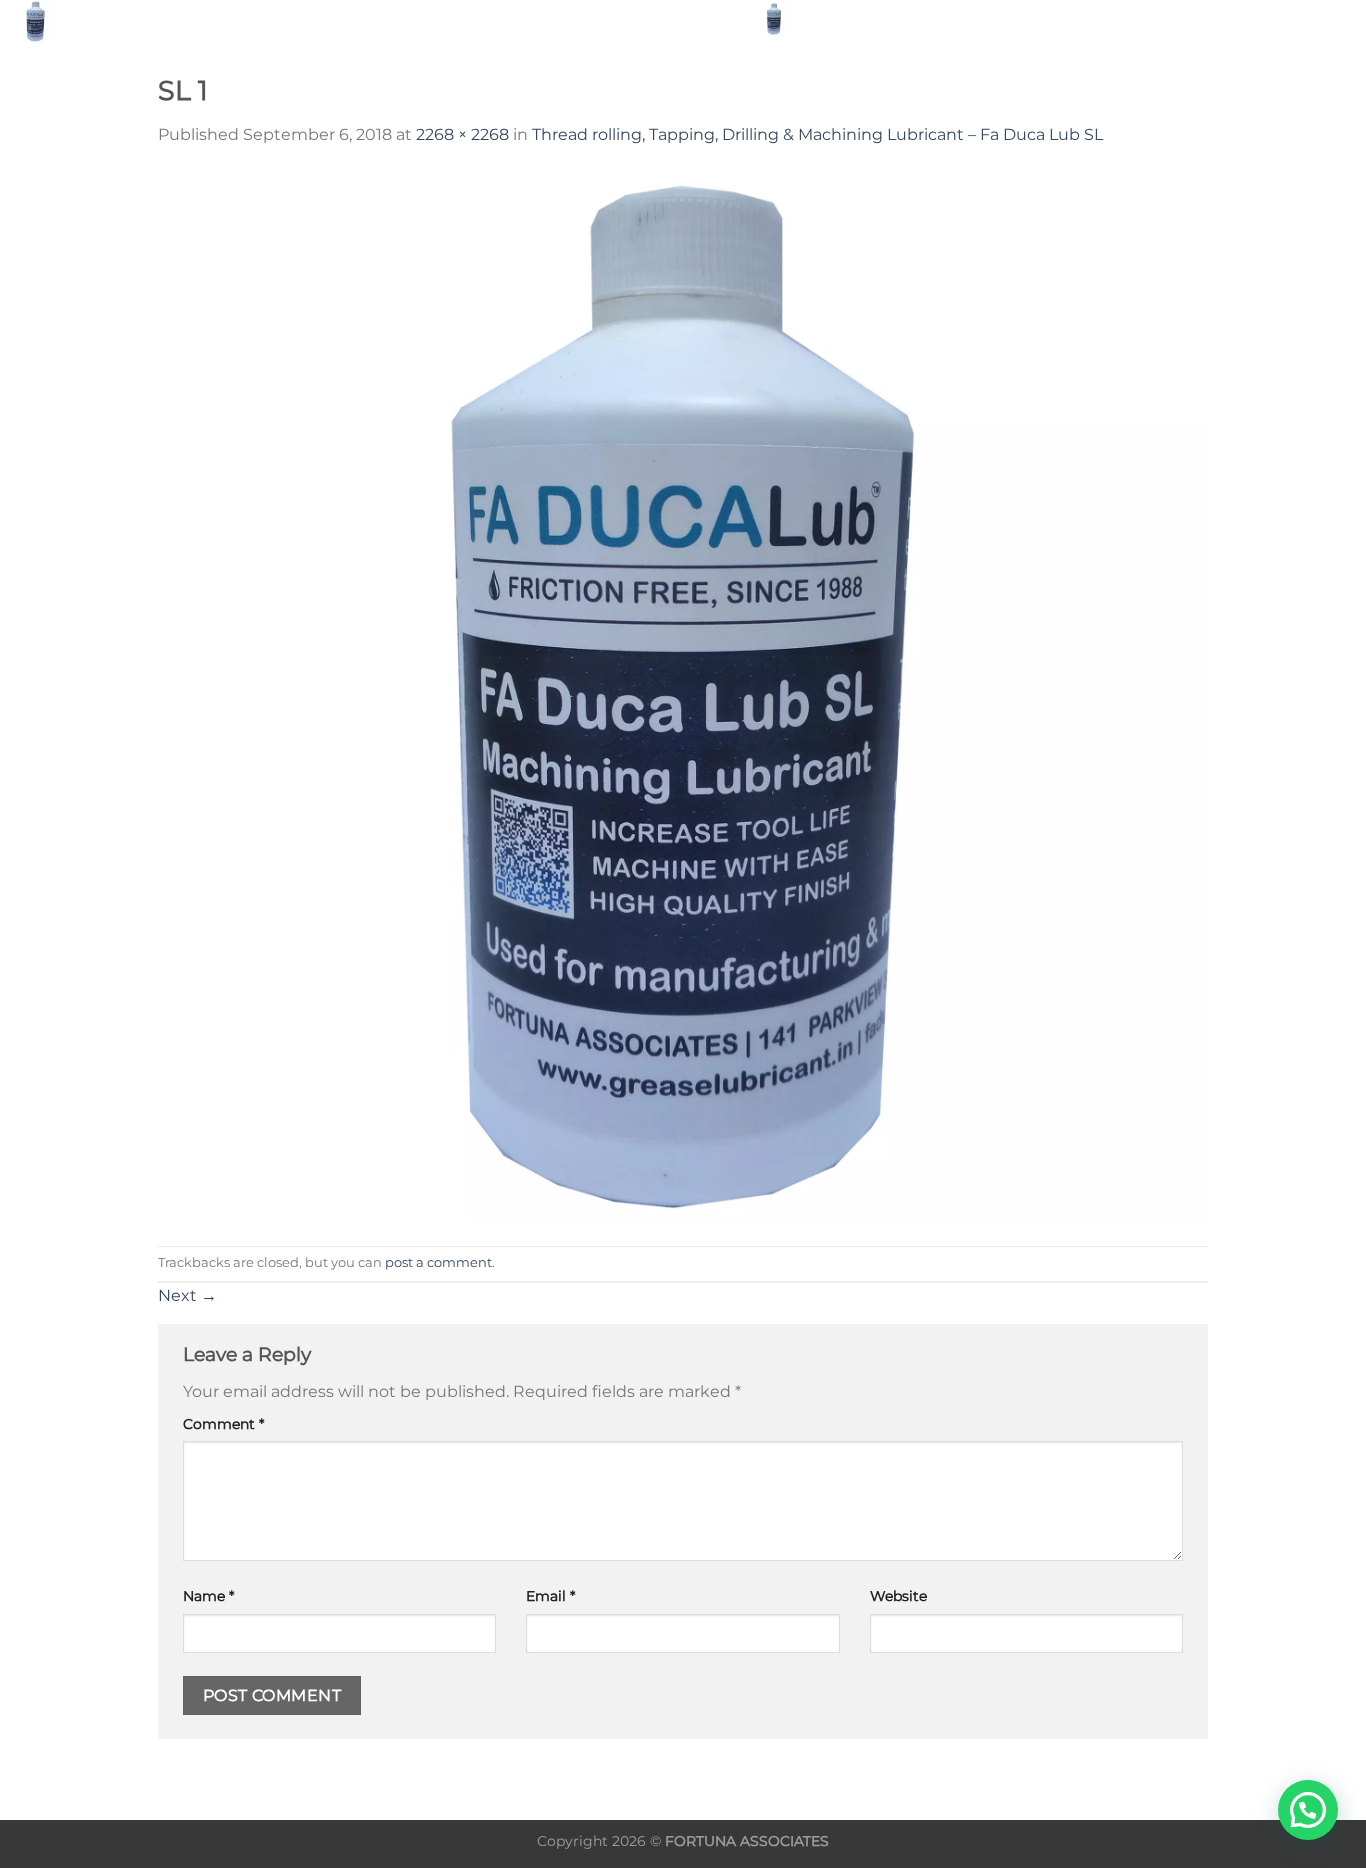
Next (187, 1295)
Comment (223, 1424)
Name (208, 1596)
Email (550, 1596)
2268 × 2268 (462, 134)
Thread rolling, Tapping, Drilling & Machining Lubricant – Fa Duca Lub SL (817, 134)
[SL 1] (683, 695)
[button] (1308, 1810)
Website (898, 1596)
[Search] (820, 19)
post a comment (438, 1262)
